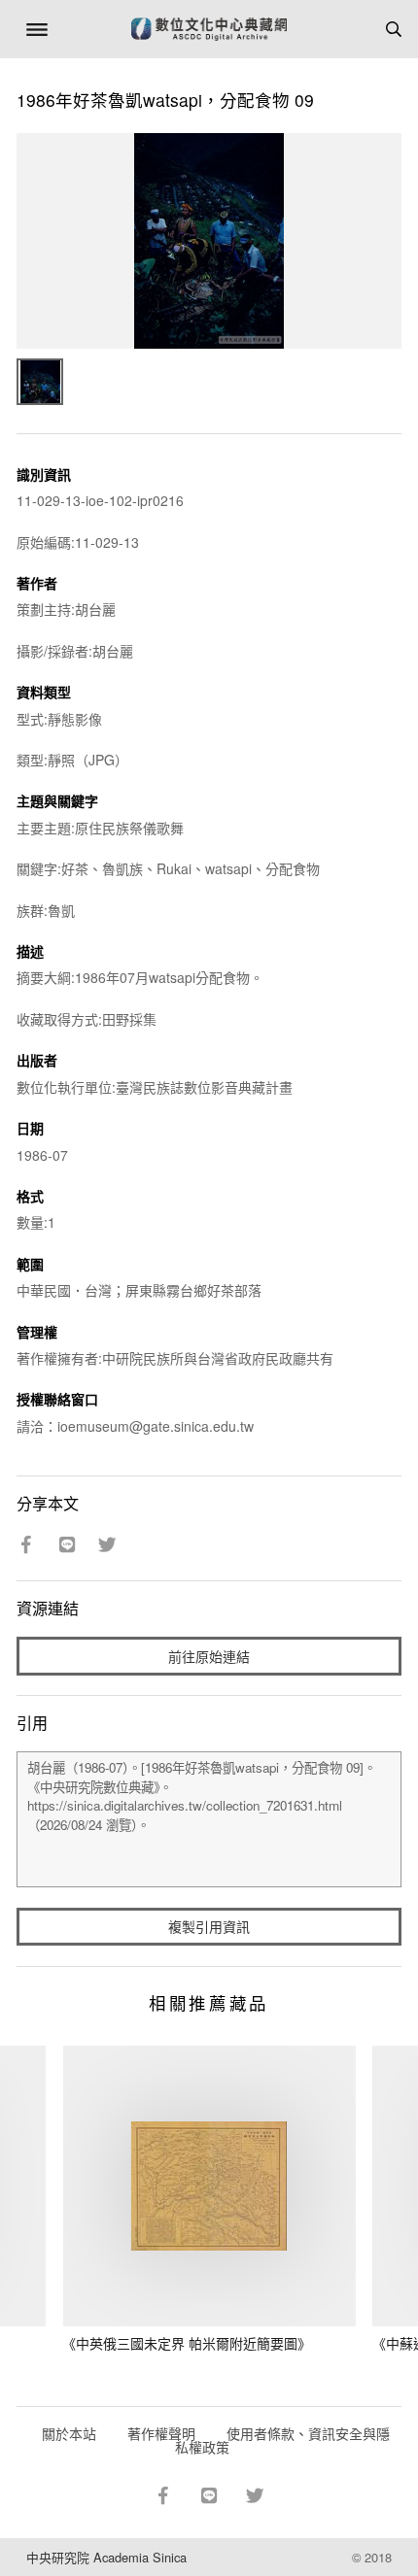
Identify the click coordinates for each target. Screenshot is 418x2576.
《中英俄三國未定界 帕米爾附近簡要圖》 (187, 2343)
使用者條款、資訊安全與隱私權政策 (282, 2440)
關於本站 (69, 2433)
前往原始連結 (209, 1656)
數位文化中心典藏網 (209, 29)
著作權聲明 (161, 2433)
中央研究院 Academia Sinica (106, 2557)
